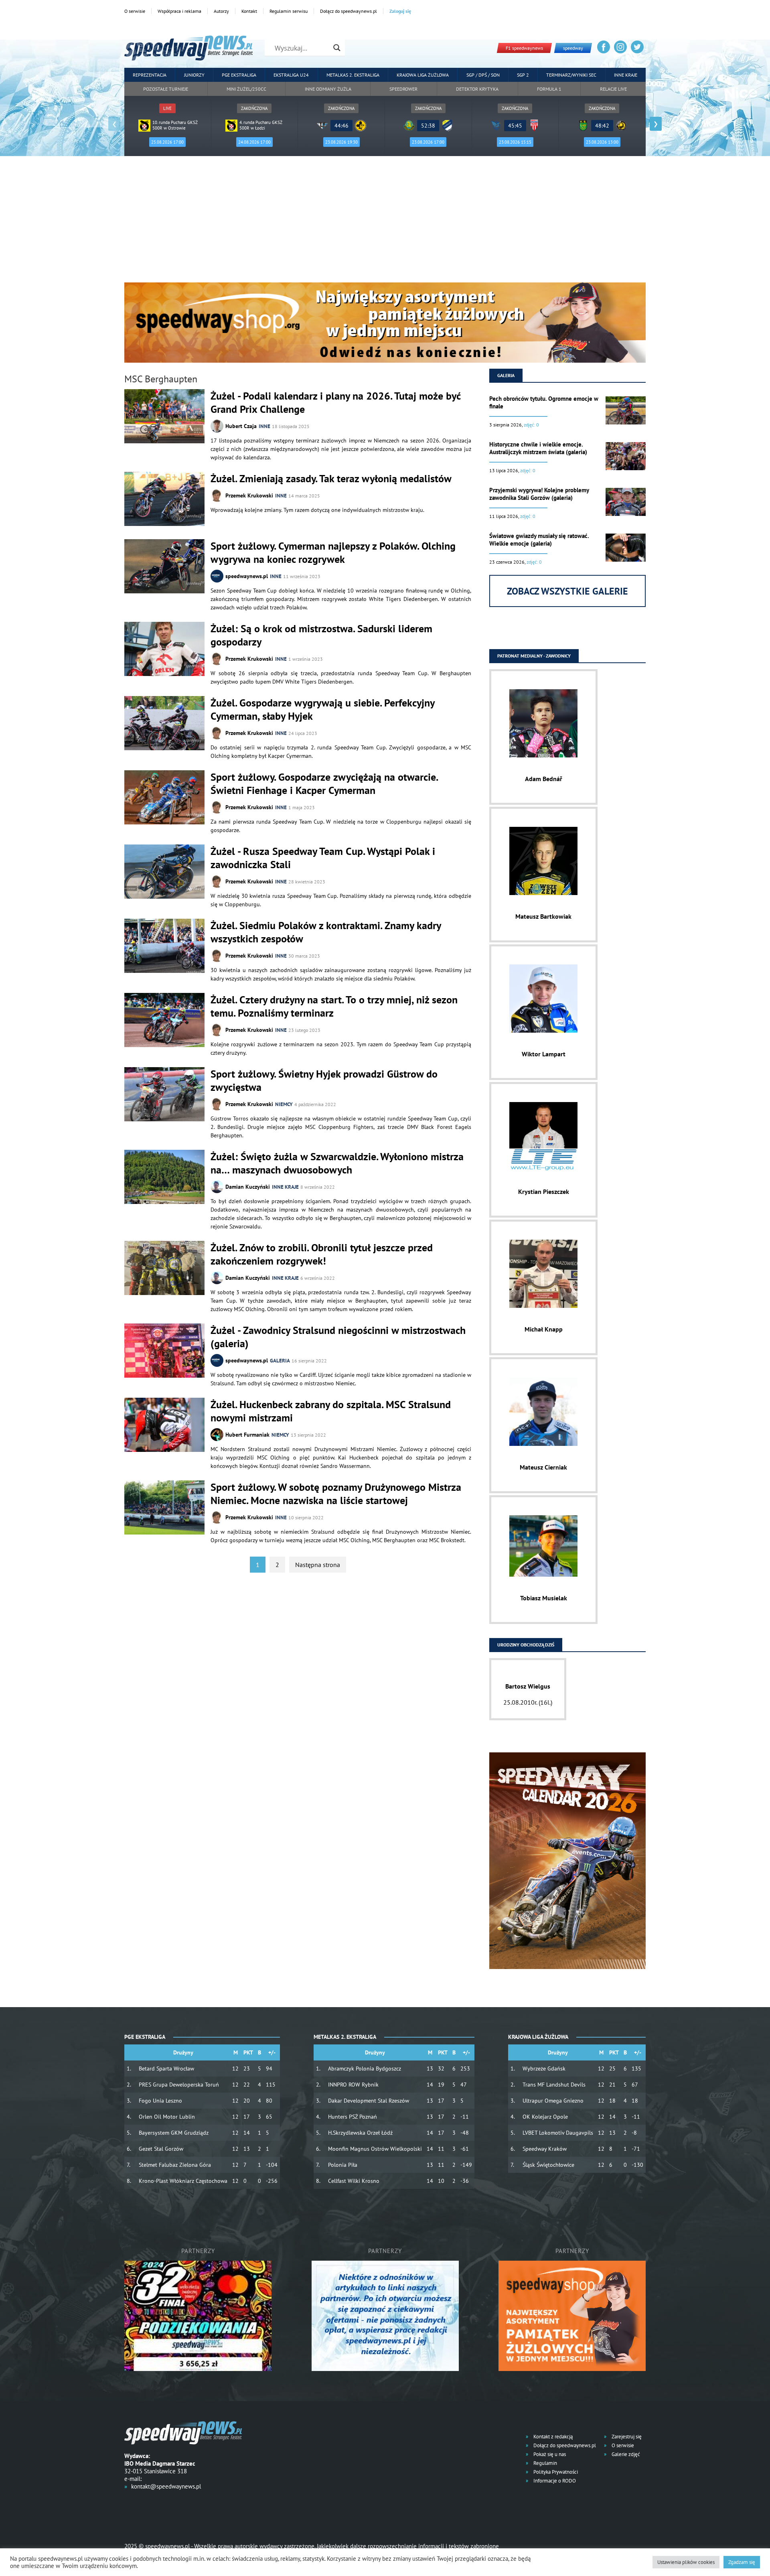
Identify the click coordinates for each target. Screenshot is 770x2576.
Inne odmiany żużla (328, 89)
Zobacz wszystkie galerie (567, 591)
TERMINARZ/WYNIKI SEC (571, 75)
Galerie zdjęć (625, 2454)
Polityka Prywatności (555, 2472)
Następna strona (318, 1565)
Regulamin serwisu (289, 11)
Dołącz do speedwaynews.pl (349, 11)
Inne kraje (626, 75)
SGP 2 (523, 75)
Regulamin (545, 2463)
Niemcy (284, 1104)
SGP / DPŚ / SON (483, 75)
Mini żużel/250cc (246, 89)
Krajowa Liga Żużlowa (423, 75)
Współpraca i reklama (179, 11)
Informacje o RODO (554, 2481)
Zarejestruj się (626, 2437)
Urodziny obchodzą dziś (526, 1645)
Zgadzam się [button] (742, 2562)
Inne (264, 426)
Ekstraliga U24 (291, 75)
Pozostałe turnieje (166, 89)
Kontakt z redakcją (552, 2437)
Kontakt (249, 11)
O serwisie (135, 11)
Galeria (280, 1361)
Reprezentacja (150, 75)
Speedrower (403, 89)
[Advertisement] (385, 222)
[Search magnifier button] (337, 48)
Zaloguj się (400, 11)
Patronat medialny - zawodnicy (534, 656)
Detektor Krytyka (477, 89)
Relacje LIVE (613, 89)
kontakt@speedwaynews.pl (166, 2486)
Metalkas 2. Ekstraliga (353, 75)
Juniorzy (194, 75)
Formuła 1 (549, 89)
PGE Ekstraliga (239, 75)
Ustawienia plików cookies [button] (686, 2562)
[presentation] (114, 124)
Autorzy (221, 11)
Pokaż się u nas (549, 2454)
